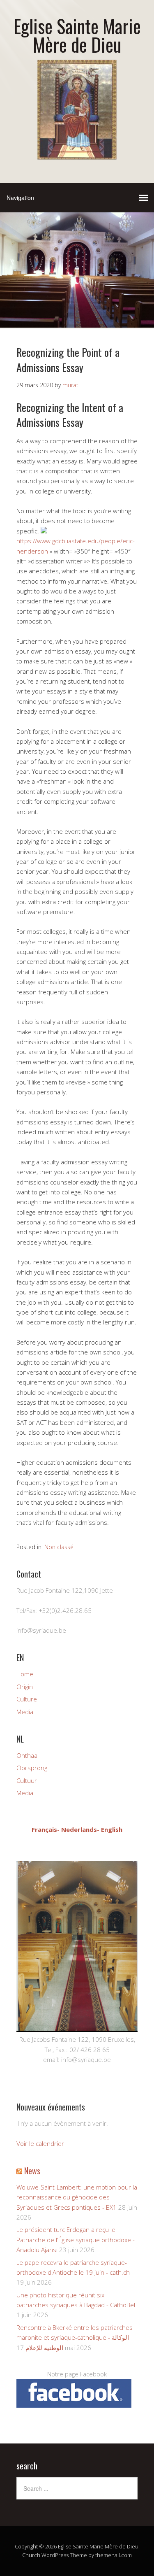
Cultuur (27, 1780)
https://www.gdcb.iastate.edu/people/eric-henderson (76, 546)
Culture (27, 1699)
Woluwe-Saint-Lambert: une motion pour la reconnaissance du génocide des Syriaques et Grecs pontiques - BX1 (77, 2197)
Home (25, 1674)
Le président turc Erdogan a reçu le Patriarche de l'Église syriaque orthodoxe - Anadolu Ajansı (76, 2240)
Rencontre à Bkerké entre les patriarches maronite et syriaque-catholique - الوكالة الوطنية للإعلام (75, 2337)
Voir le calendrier (40, 2143)
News (32, 2171)
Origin (25, 1687)
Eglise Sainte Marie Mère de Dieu (77, 35)
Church (31, 2555)
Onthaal (28, 1755)
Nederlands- (80, 1829)
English (112, 1829)
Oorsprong (32, 1768)
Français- (46, 1829)
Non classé (59, 1547)
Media (25, 1712)
